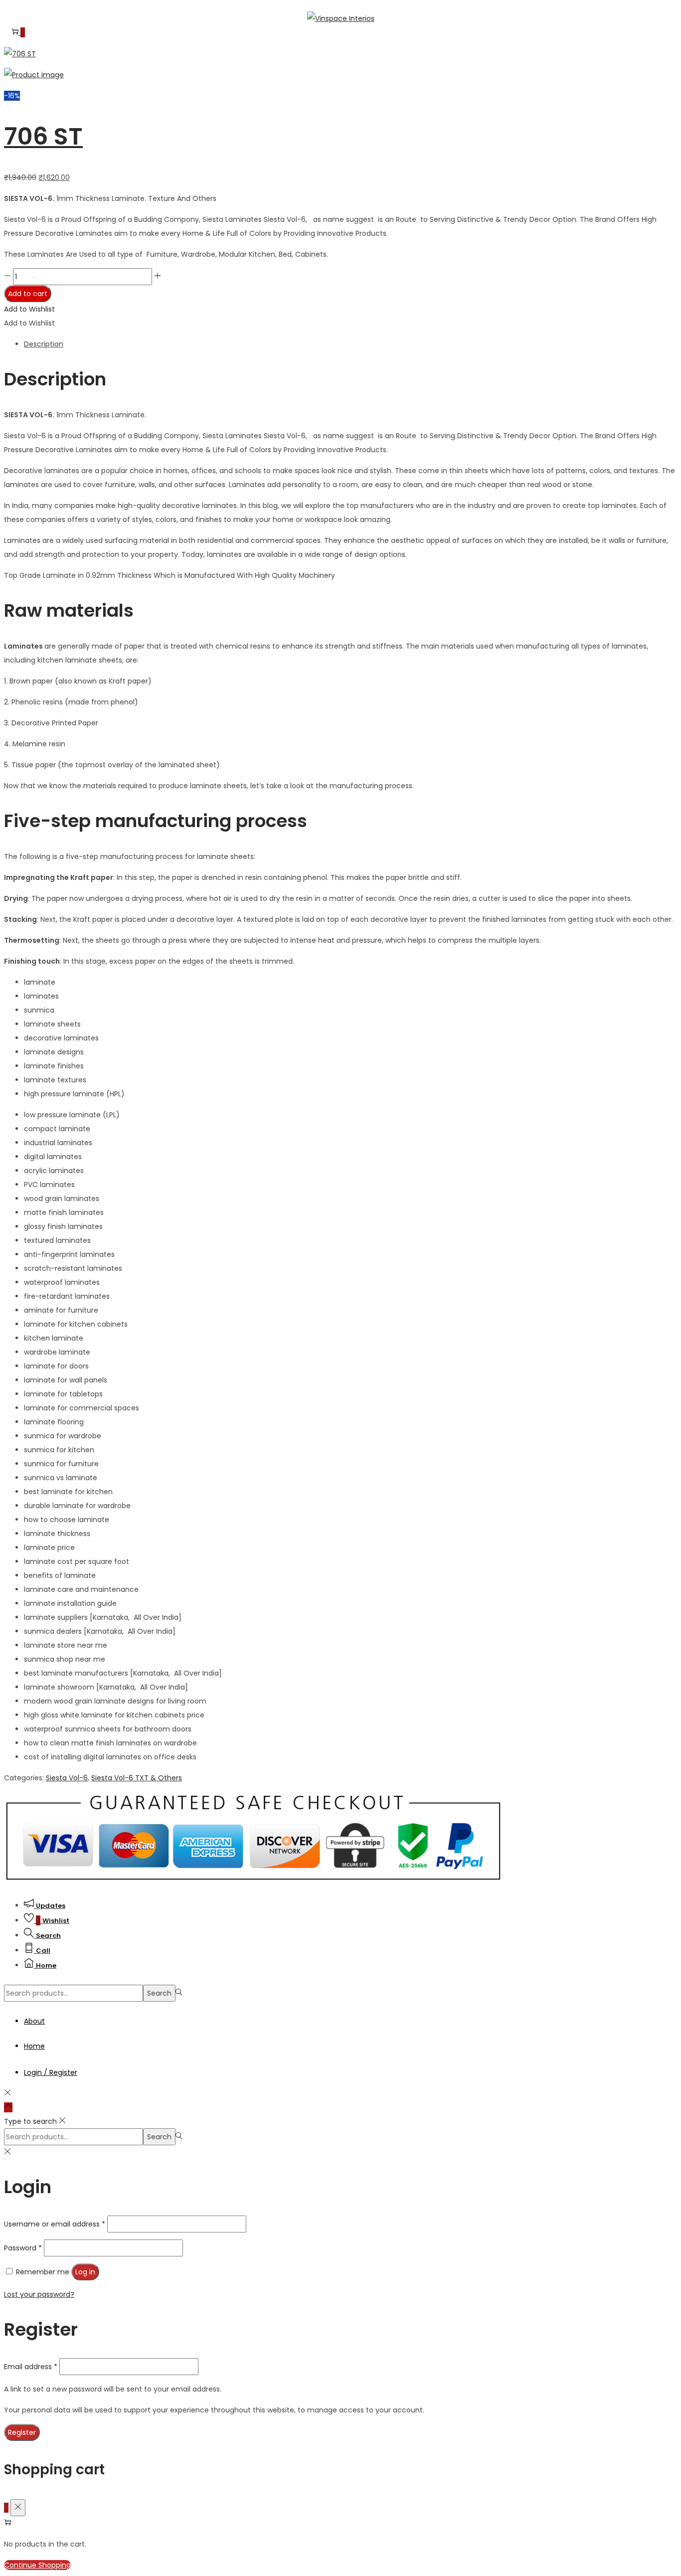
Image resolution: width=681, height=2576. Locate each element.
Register (22, 2432)
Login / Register (51, 2072)
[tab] (350, 344)
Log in (85, 2272)
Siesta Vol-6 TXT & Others (137, 1778)
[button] (29, 309)
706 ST (43, 136)
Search (159, 1993)
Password (23, 2248)
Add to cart (28, 294)
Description (44, 344)
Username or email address (55, 2224)
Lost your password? (39, 2294)
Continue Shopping (37, 2565)
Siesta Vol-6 (67, 1778)
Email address (31, 2367)
